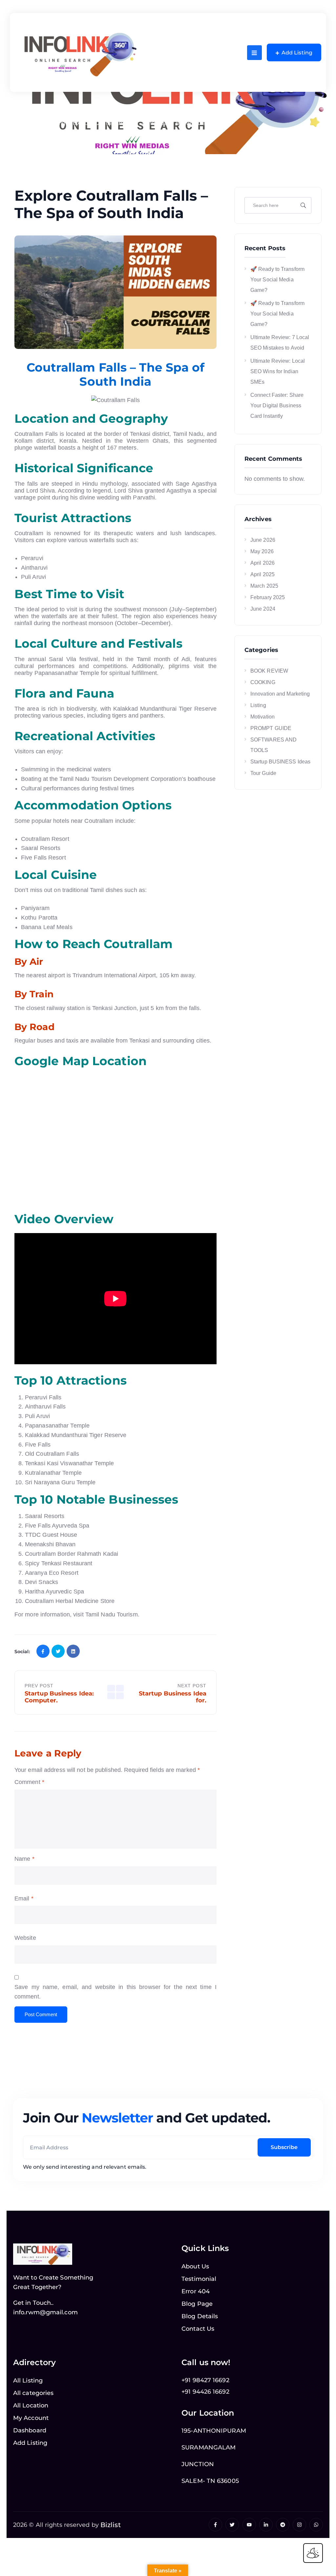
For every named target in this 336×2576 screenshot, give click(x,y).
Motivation (262, 717)
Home (31, 123)
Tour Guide (263, 773)
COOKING (263, 682)
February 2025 (268, 597)
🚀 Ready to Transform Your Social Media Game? (277, 280)
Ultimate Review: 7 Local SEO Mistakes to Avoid (280, 343)
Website (25, 1938)
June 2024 (263, 609)
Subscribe (284, 2147)
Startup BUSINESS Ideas (280, 762)
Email (24, 1898)
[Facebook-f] (215, 2525)
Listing (57, 123)
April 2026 (262, 563)
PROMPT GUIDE (271, 728)
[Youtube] (249, 2525)
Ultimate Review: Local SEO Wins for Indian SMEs (278, 371)
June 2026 (263, 540)
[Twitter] (232, 2525)
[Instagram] (299, 2525)
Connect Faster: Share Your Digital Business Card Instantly (277, 406)
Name (24, 1859)
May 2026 (262, 551)
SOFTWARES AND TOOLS (273, 745)
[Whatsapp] (316, 2525)
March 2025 (264, 586)
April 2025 (262, 574)
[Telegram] (283, 2525)
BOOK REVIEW (269, 671)
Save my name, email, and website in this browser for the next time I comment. (115, 1992)
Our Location (208, 2413)
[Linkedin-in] (266, 2525)
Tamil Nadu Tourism (112, 1614)
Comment (29, 1782)
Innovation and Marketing (280, 694)
